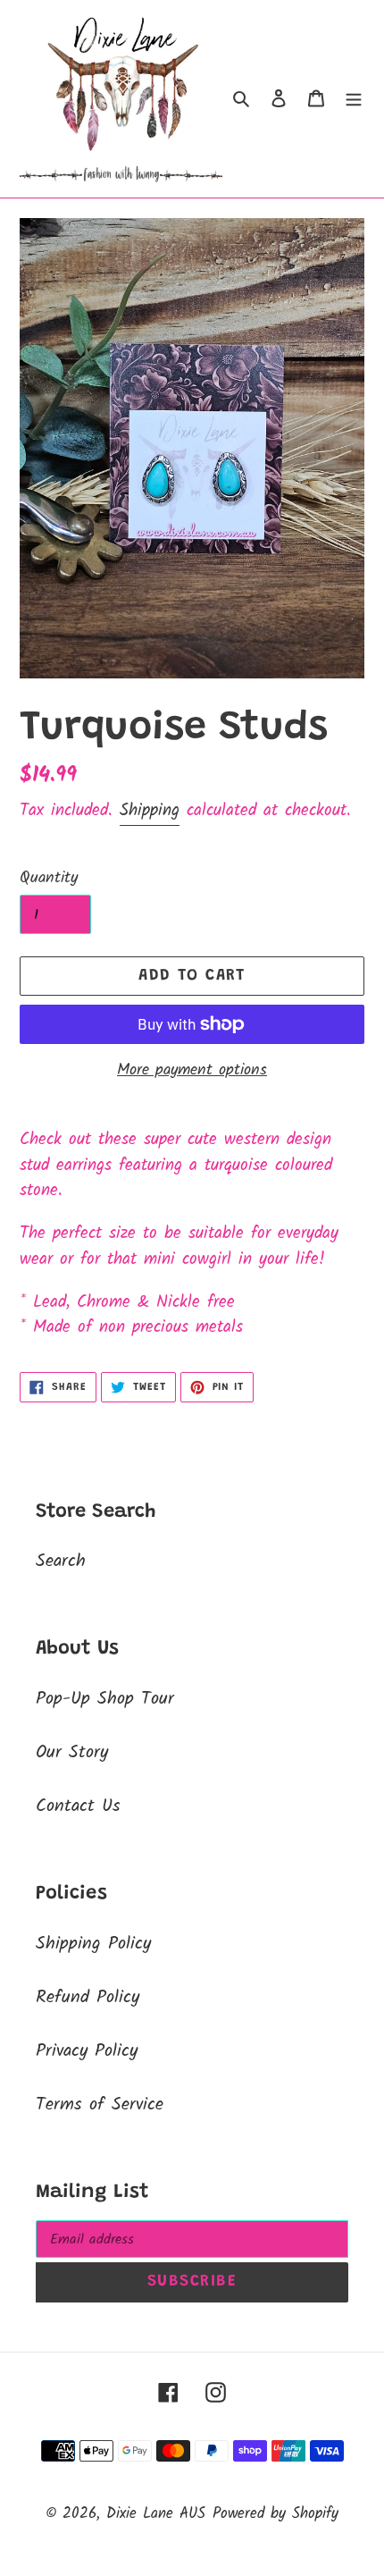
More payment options (192, 1070)
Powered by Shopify (275, 2514)
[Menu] (354, 99)
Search (61, 1562)
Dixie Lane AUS (156, 2514)
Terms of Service (100, 2105)
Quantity (49, 878)
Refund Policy (88, 1998)
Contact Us (78, 1806)
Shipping (150, 811)
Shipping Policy (93, 1944)
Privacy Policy (87, 2051)
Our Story (72, 1753)
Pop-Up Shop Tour (105, 1699)
